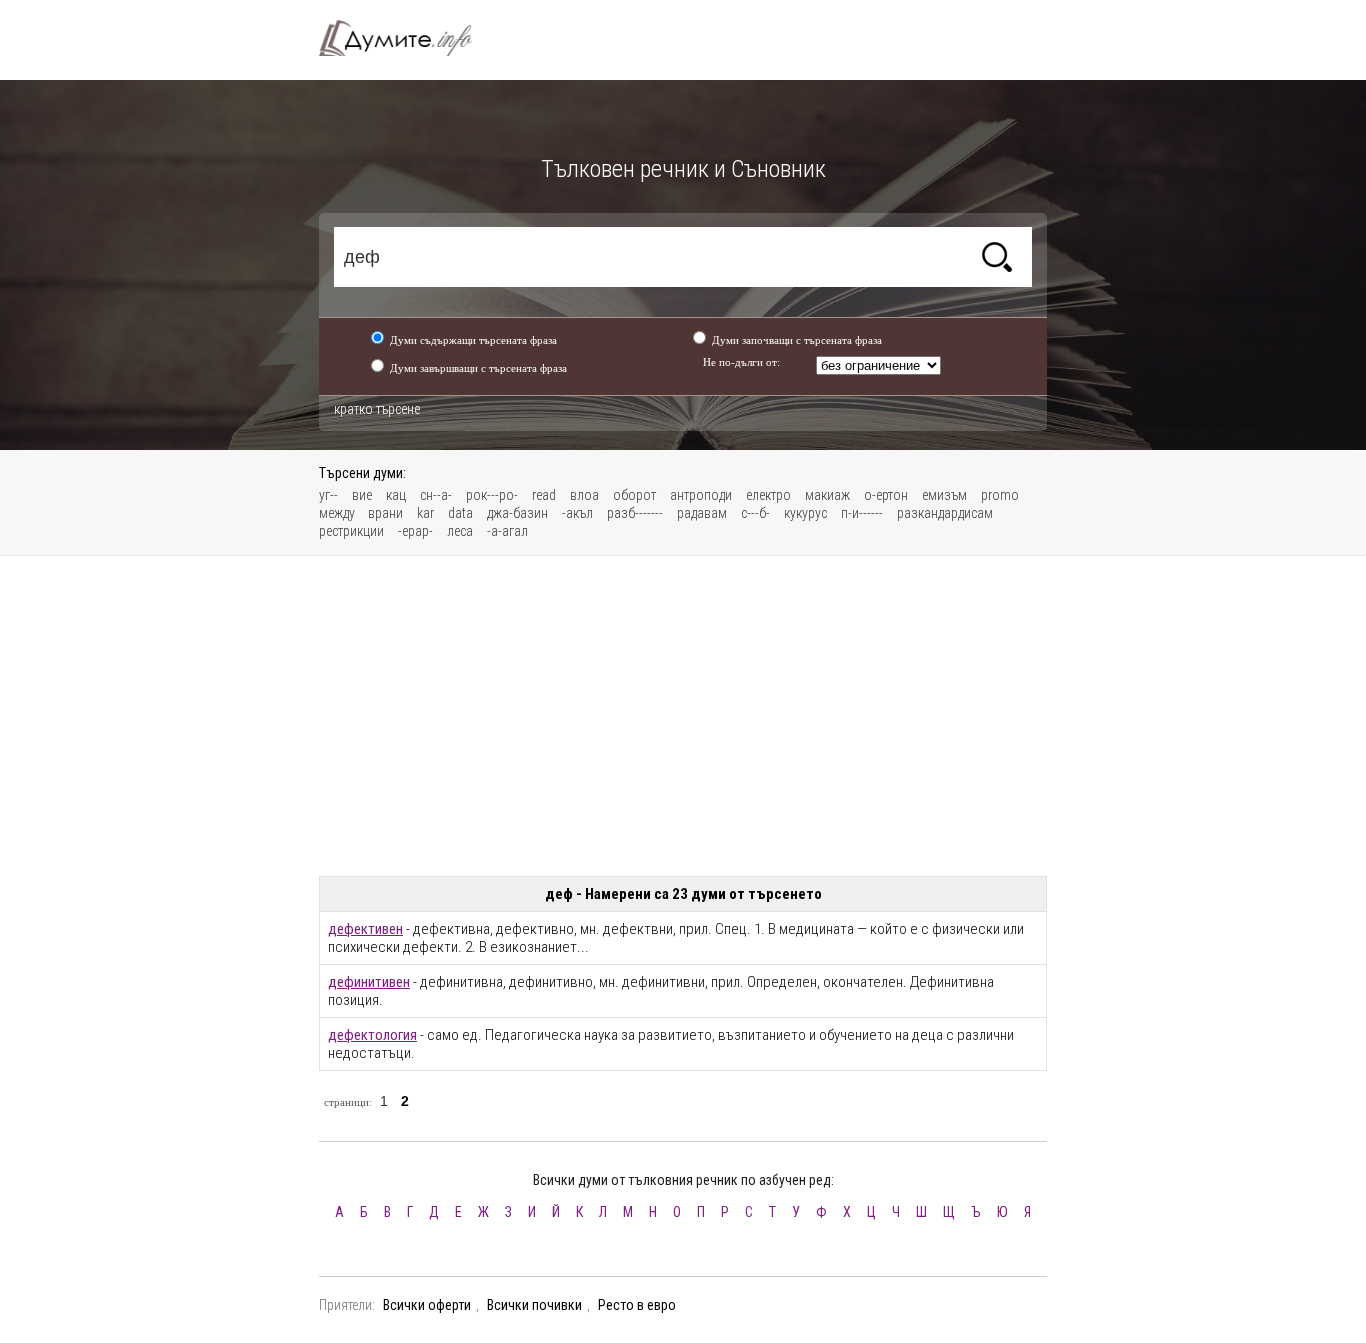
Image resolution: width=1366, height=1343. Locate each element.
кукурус (805, 513)
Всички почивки (534, 1305)
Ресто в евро (637, 1305)
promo (1000, 495)
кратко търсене (377, 409)
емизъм (944, 495)
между (338, 513)
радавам (702, 513)
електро (768, 495)
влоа (584, 495)
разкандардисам (945, 513)
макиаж (827, 495)
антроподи (701, 495)
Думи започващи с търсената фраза (797, 340)
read (544, 495)
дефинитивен (369, 982)
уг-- (328, 495)
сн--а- (436, 495)
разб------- (635, 513)
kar (425, 513)
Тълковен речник (407, 38)
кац (396, 495)
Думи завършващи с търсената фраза (478, 368)
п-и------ (862, 513)
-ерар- (415, 531)
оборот (634, 495)
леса (460, 531)
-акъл (577, 513)
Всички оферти (427, 1305)
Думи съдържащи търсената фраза (473, 340)
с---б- (755, 513)
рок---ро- (492, 495)
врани (385, 513)
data (460, 513)
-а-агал (507, 531)
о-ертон (886, 495)
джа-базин (517, 513)
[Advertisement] (683, 716)
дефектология (372, 1035)
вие (362, 495)
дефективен (365, 929)
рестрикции (351, 531)
